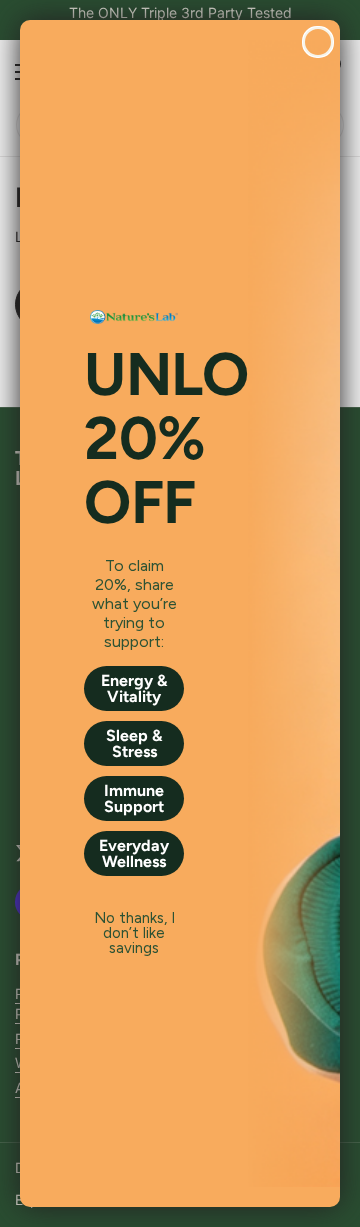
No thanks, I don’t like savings (134, 919)
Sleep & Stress (134, 743)
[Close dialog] (318, 42)
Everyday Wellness (134, 853)
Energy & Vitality (134, 688)
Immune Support (134, 798)
